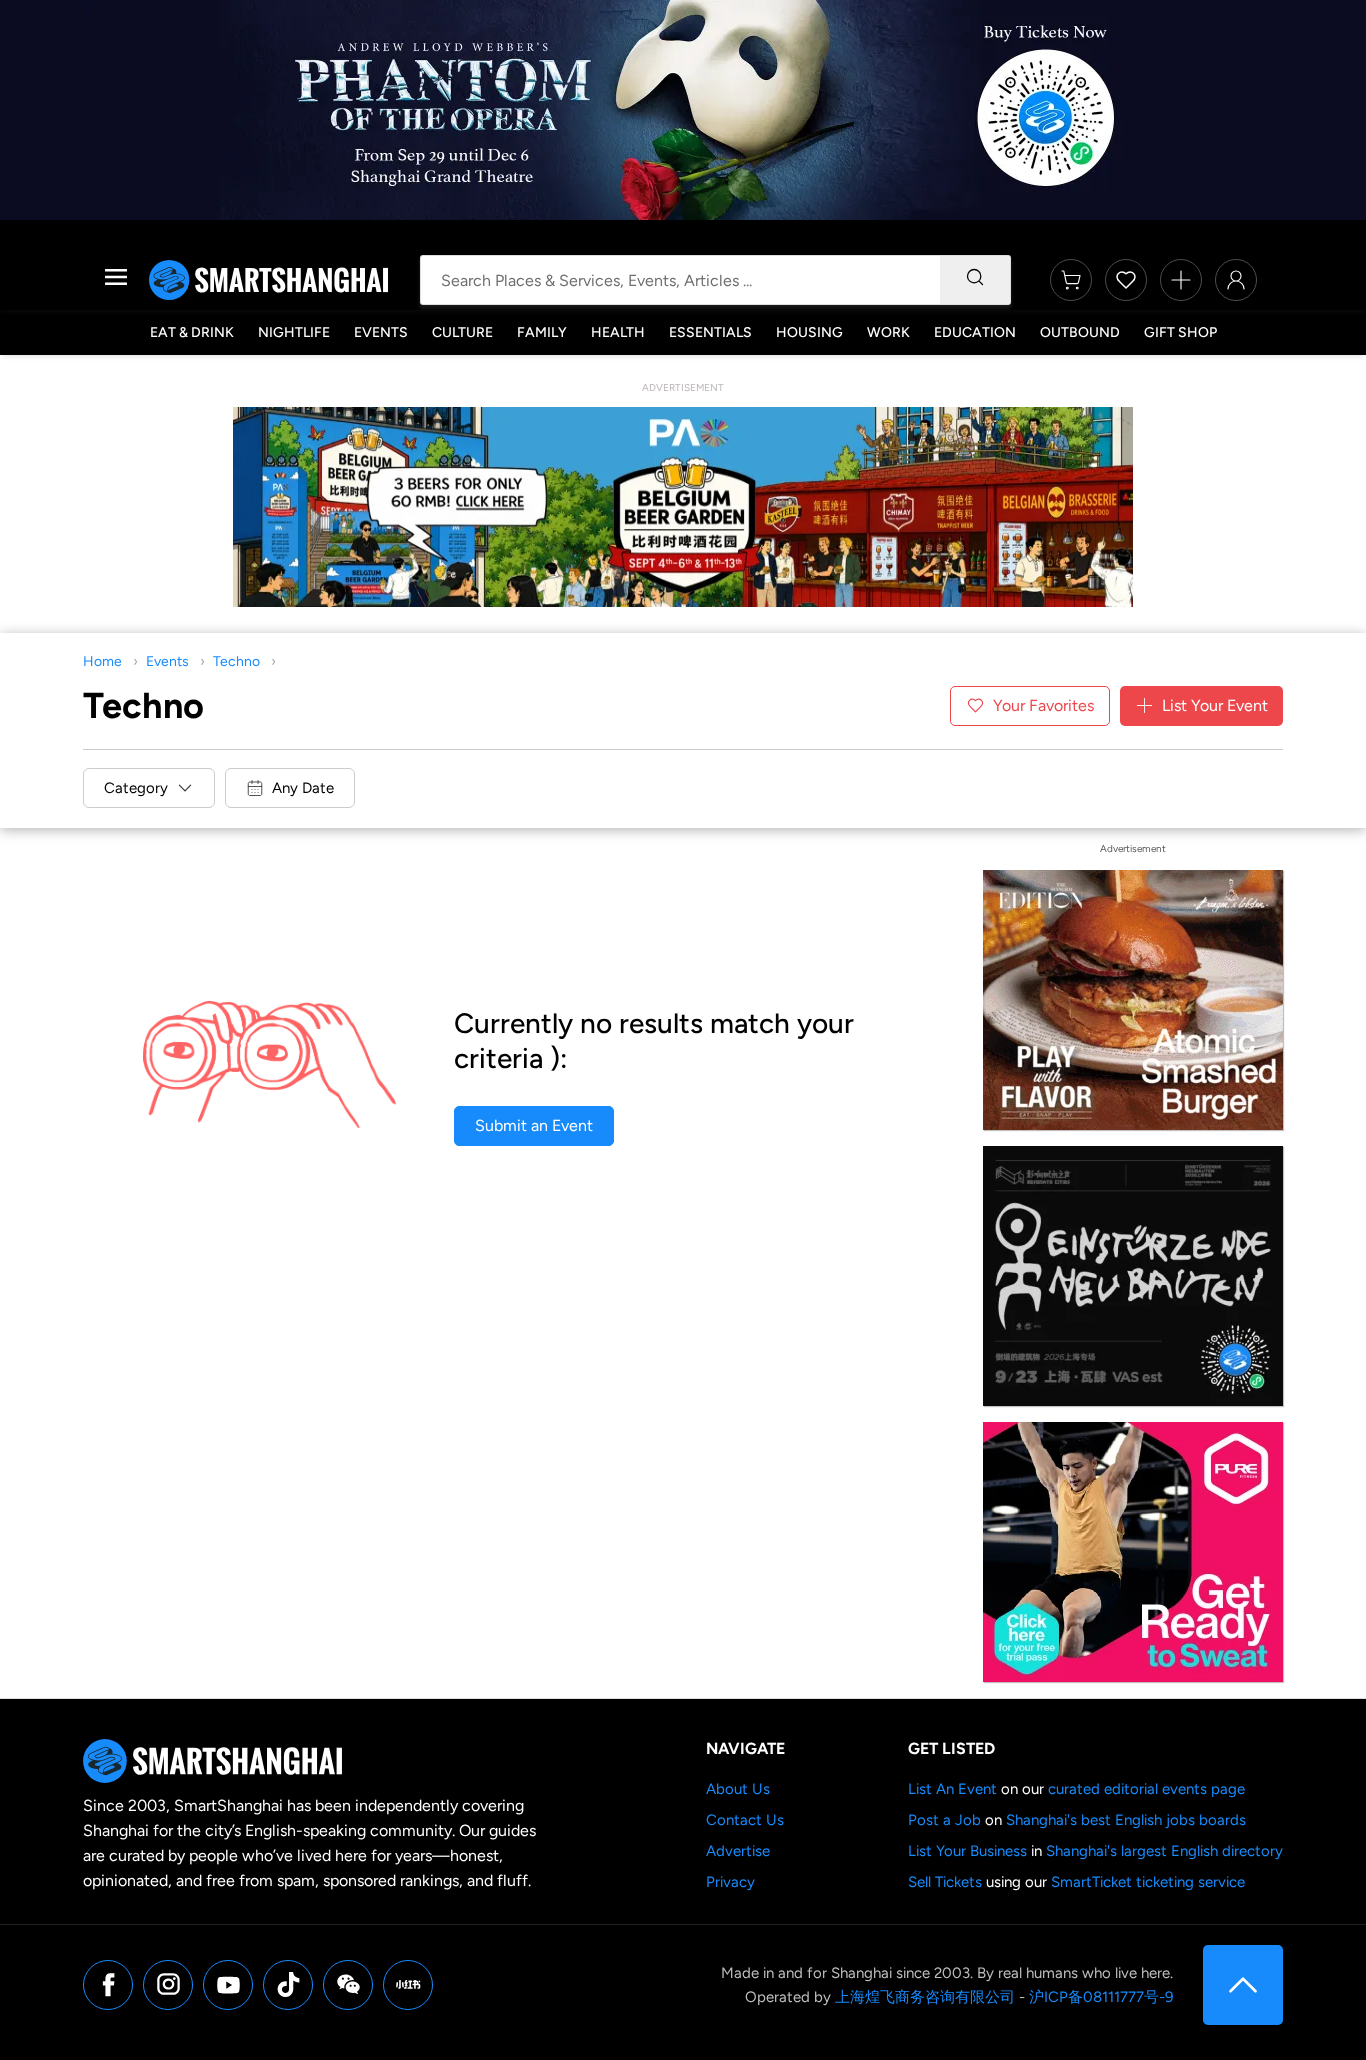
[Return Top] (1243, 1985)
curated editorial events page (1146, 1789)
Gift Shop (1180, 332)
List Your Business (967, 1851)
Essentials (710, 332)
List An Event (952, 1789)
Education (975, 332)
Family (542, 332)
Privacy (730, 1882)
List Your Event (1215, 705)
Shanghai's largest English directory (1164, 1851)
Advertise (738, 1851)
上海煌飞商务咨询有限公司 (925, 1997)
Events (381, 332)
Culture (462, 332)
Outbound (1080, 332)
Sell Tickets (945, 1882)
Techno (236, 661)
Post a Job (944, 1820)
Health (618, 332)
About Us (738, 1789)
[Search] (975, 280)
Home (102, 661)
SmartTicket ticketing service (1148, 1882)
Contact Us (745, 1820)
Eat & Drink (192, 332)
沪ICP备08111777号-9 (1101, 1997)
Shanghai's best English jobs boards (1126, 1820)
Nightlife (294, 332)
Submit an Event (534, 1125)
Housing (809, 332)
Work (888, 332)
